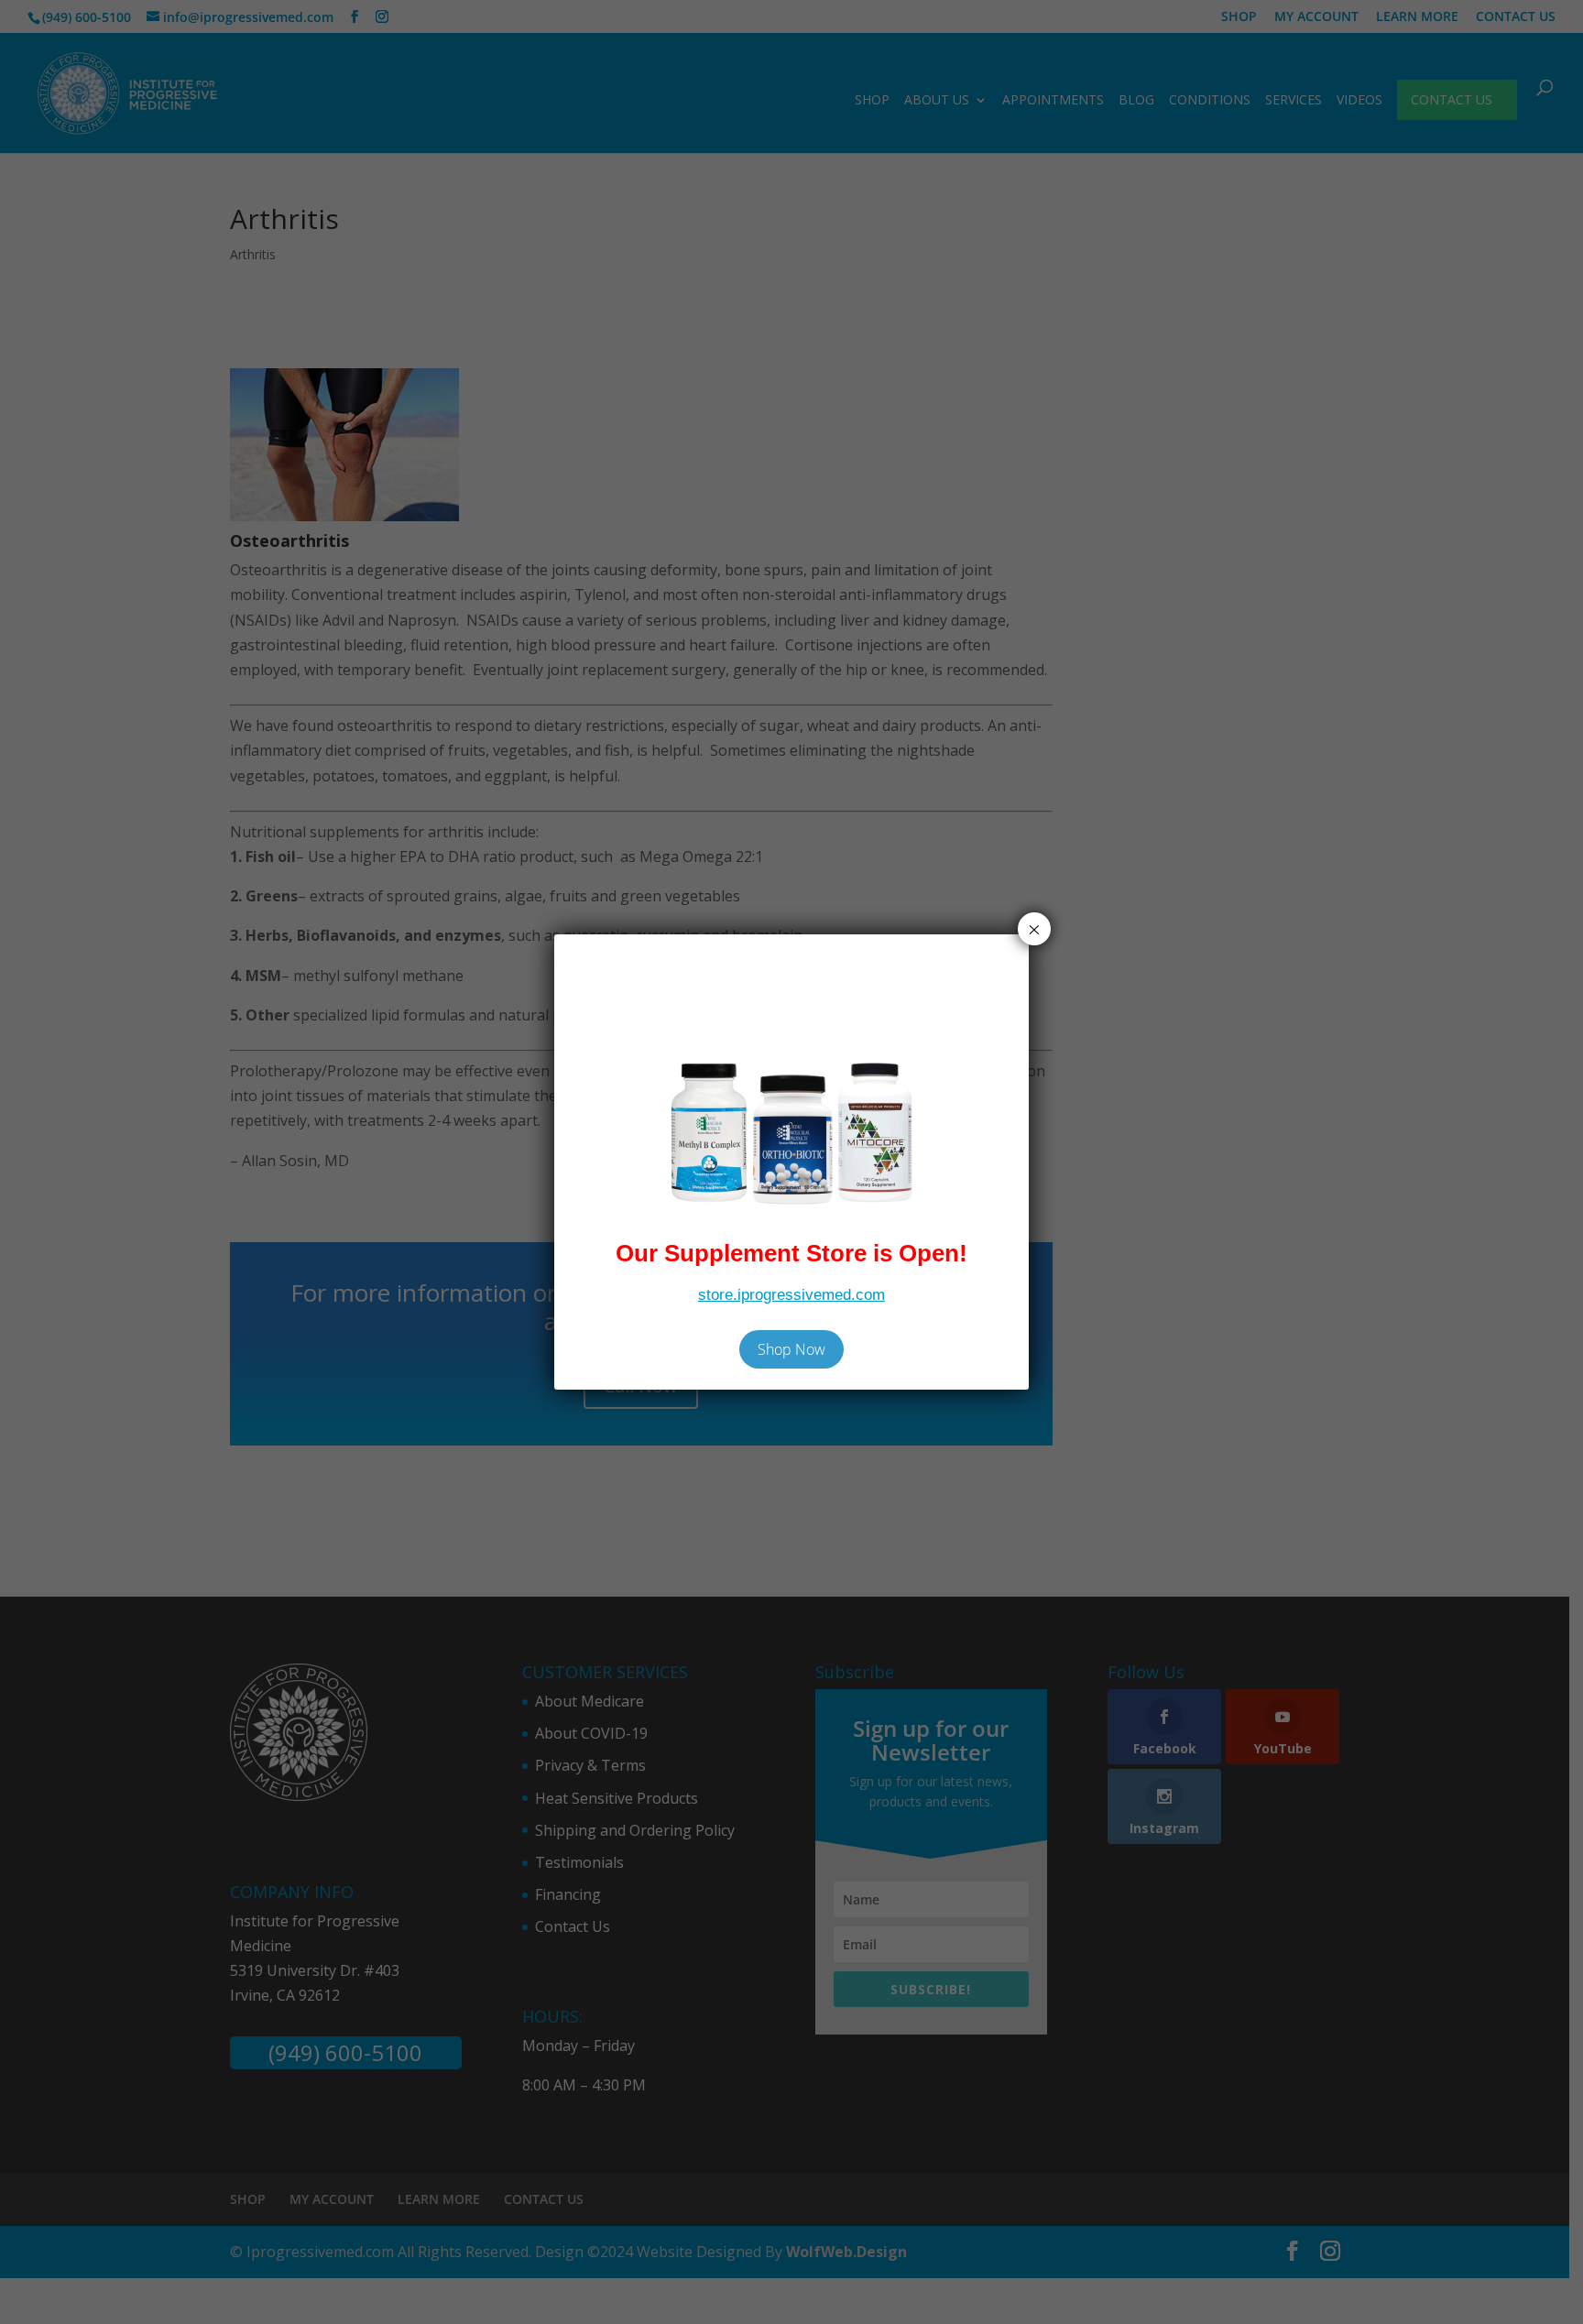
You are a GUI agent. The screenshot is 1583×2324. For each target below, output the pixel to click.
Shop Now (791, 1349)
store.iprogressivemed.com (791, 1295)
